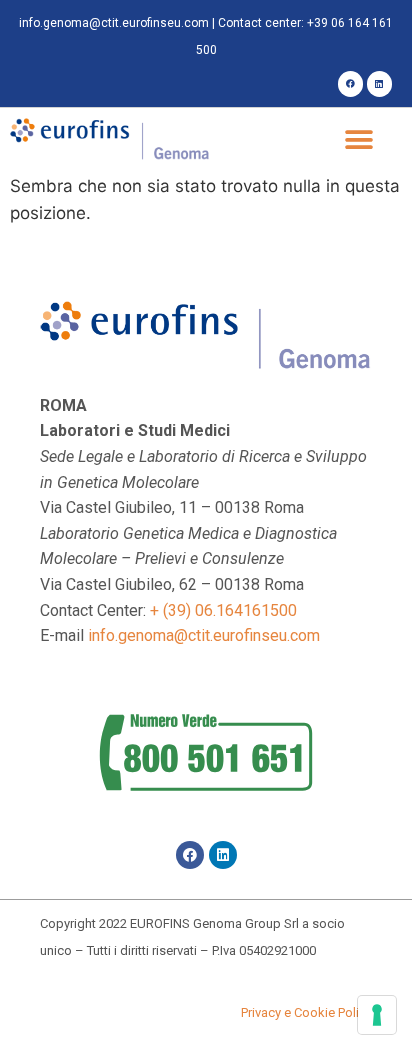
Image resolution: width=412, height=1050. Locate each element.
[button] (359, 140)
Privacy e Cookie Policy (306, 1012)
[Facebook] (350, 83)
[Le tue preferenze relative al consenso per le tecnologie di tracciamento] (377, 1015)
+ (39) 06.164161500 (223, 610)
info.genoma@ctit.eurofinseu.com (114, 23)
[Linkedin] (379, 83)
